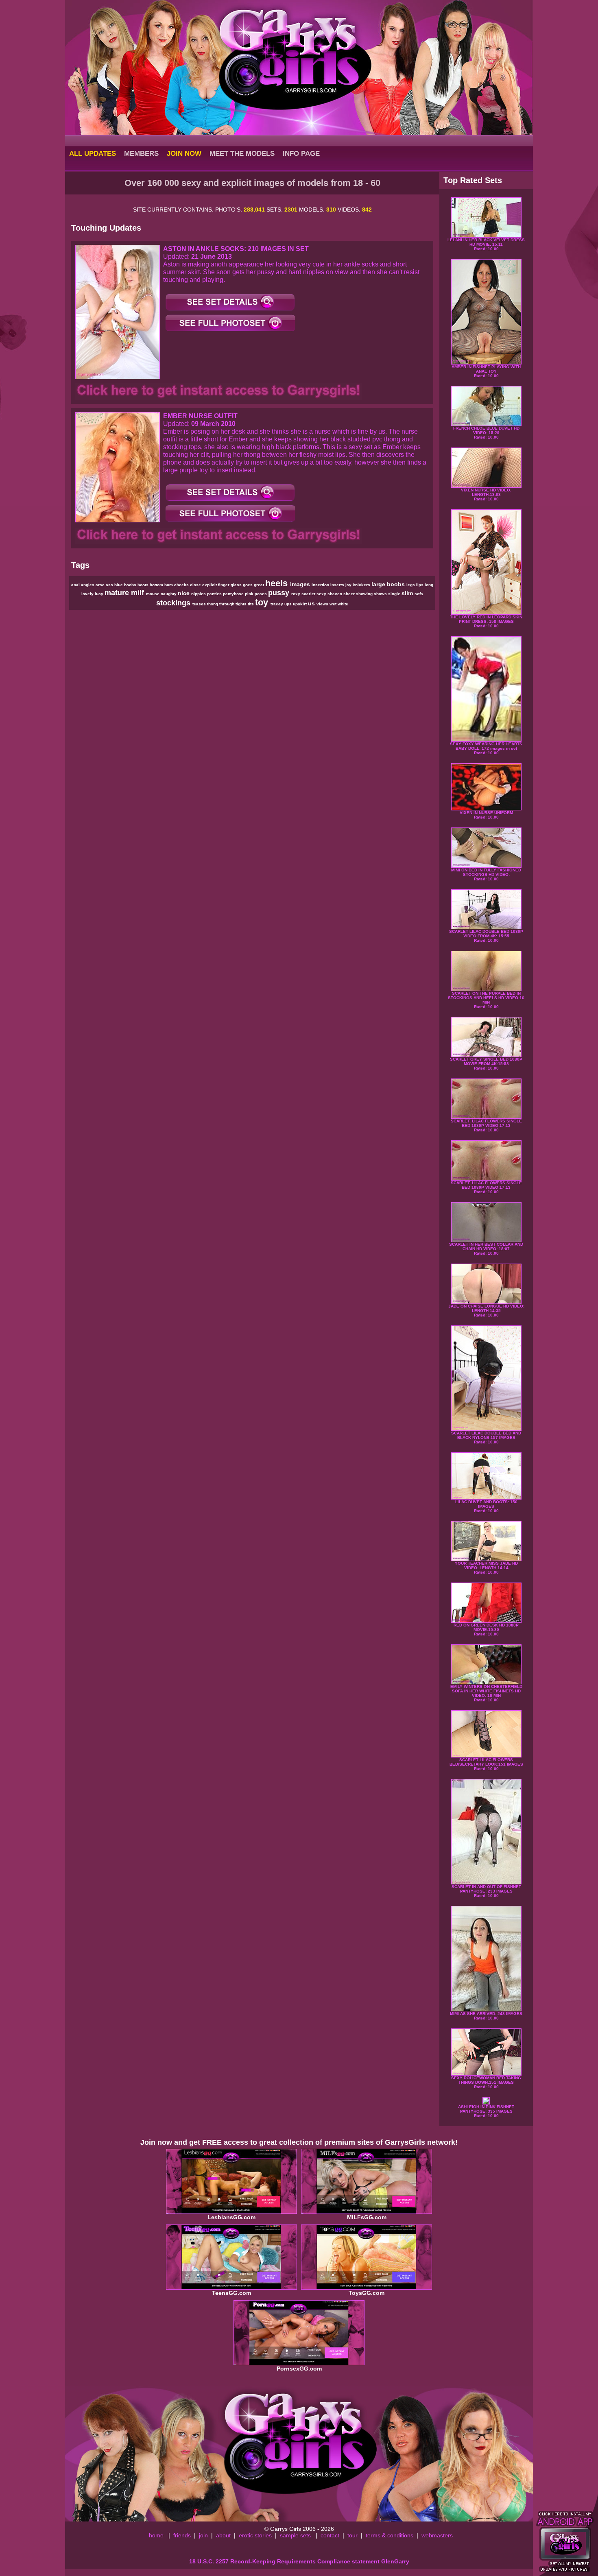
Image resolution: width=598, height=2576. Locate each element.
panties (215, 594)
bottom (157, 585)
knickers (362, 585)
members (141, 153)
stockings (174, 603)
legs (411, 585)
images (301, 584)
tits (251, 604)
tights (242, 604)
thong (213, 604)
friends (182, 2535)
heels (278, 583)
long (429, 585)
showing (365, 594)
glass (237, 585)
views (323, 604)
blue (119, 585)
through (227, 604)
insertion (321, 585)
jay (349, 585)
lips (420, 585)
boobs (131, 585)
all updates (93, 153)
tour (352, 2535)
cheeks (182, 585)
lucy (100, 594)
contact (330, 2535)
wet (334, 604)
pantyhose (234, 594)
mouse (153, 594)
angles (88, 585)
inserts (338, 585)
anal (76, 585)
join (203, 2535)
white (343, 604)
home (156, 2535)
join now (184, 153)
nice (184, 593)
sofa (419, 594)
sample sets (295, 2535)
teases (200, 604)
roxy (296, 594)
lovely (88, 594)
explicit (210, 585)
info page (301, 153)
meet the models (242, 153)
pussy (280, 593)
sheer (350, 594)
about (223, 2535)
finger (224, 585)
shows (381, 594)
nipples (199, 594)
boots (144, 585)
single (395, 594)
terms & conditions (390, 2535)
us (312, 603)
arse (101, 585)
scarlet (309, 594)
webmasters (437, 2535)
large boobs (389, 584)
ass (110, 585)
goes (248, 585)
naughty (169, 594)
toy (263, 602)
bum (169, 585)
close (196, 585)
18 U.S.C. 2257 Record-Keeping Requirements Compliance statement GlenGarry (299, 2561)
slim (408, 593)
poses (261, 594)
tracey (277, 604)
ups (289, 604)
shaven (335, 594)
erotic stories (255, 2535)
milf (139, 593)
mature (118, 593)
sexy (322, 594)
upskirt (300, 604)
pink (250, 594)
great (260, 585)
